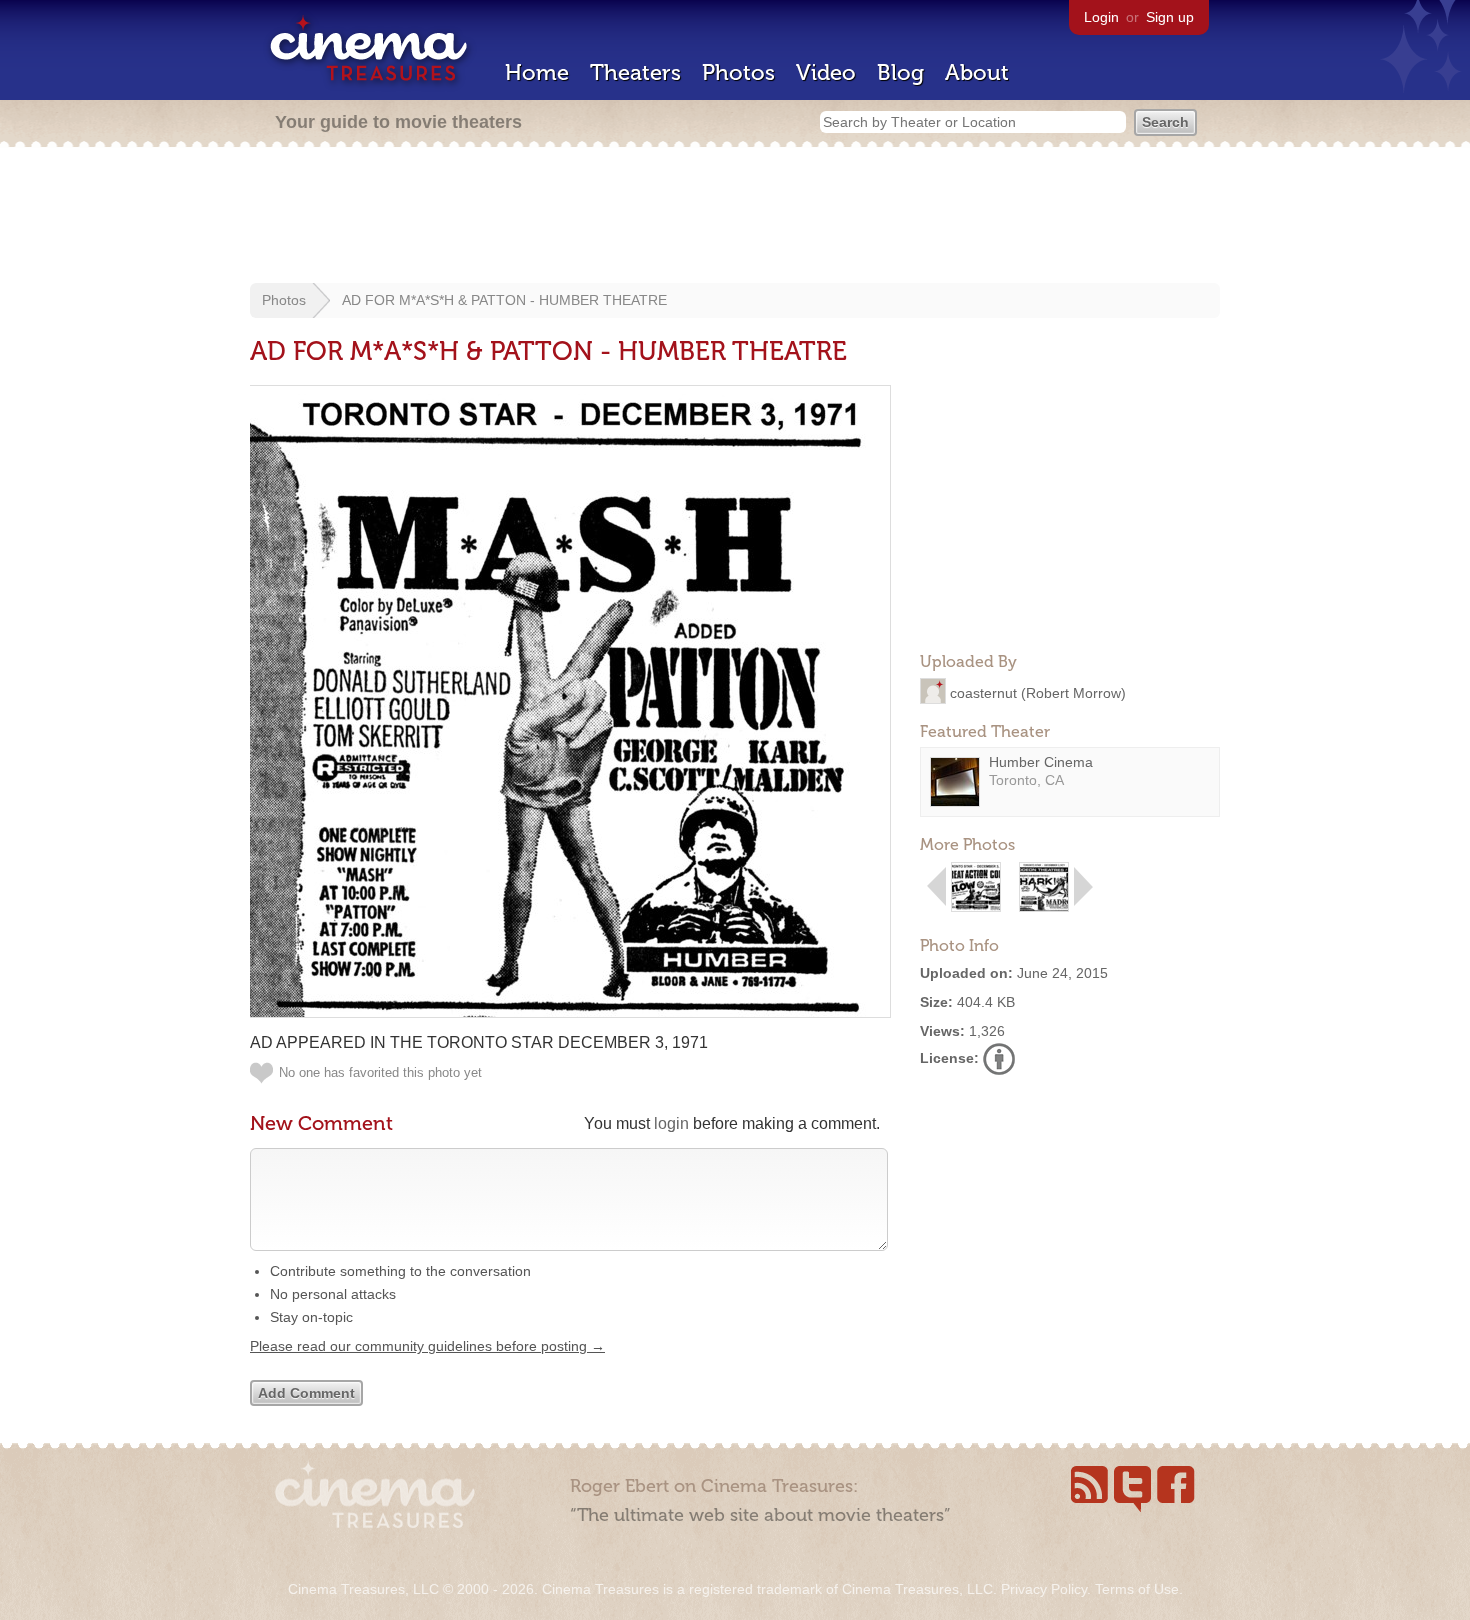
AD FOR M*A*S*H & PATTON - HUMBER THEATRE (504, 300)
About (977, 72)
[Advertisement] (735, 217)
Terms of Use (1137, 1589)
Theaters (635, 72)
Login (1101, 17)
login (671, 1123)
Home (537, 72)
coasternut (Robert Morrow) (1038, 692)
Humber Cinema (1041, 762)
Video (826, 72)
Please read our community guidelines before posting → (427, 1346)
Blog (900, 72)
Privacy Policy (1044, 1589)
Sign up (1170, 17)
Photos (738, 72)
